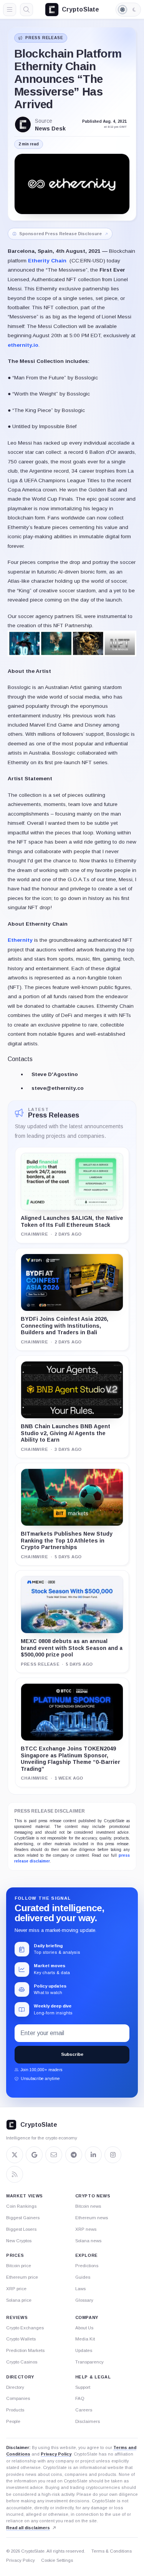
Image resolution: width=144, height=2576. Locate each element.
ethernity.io (23, 345)
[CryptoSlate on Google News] (34, 2155)
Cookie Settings (57, 2560)
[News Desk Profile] (23, 124)
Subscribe (72, 2054)
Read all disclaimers (28, 2528)
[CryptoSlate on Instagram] (113, 2155)
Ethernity (20, 940)
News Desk (50, 129)
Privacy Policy (56, 2454)
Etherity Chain (47, 261)
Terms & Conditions (112, 2551)
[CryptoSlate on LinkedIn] (93, 2155)
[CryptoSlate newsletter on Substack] (54, 2155)
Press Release (44, 38)
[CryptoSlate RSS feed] (15, 2174)
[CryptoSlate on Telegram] (74, 2155)
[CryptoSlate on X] (15, 2155)
